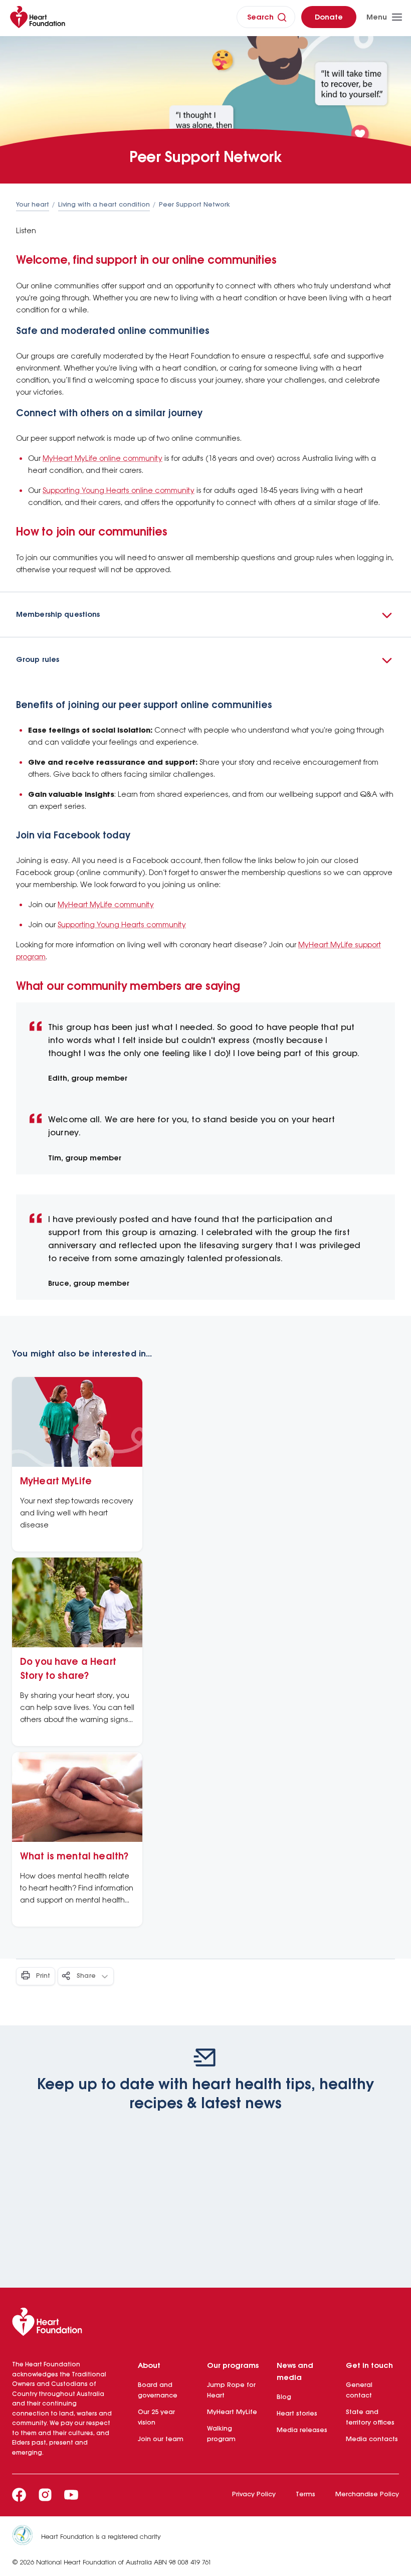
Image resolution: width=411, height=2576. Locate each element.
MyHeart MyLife (232, 2412)
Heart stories (297, 2414)
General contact (359, 2390)
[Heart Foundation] (205, 2324)
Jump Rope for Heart (231, 2390)
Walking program (221, 2434)
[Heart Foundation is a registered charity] (27, 2537)
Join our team (161, 2439)
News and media (295, 2372)
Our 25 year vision (156, 2418)
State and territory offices (370, 2418)
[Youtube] (71, 2495)
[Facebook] (19, 2495)
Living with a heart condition (104, 205)
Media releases (302, 2430)
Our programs (233, 2366)
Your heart (33, 205)
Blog (284, 2397)
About (149, 2366)
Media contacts (372, 2439)
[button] (205, 615)
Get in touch (369, 2366)
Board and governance (158, 2390)
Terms (305, 2495)
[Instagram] (45, 2495)
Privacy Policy (254, 2495)
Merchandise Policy (367, 2495)
